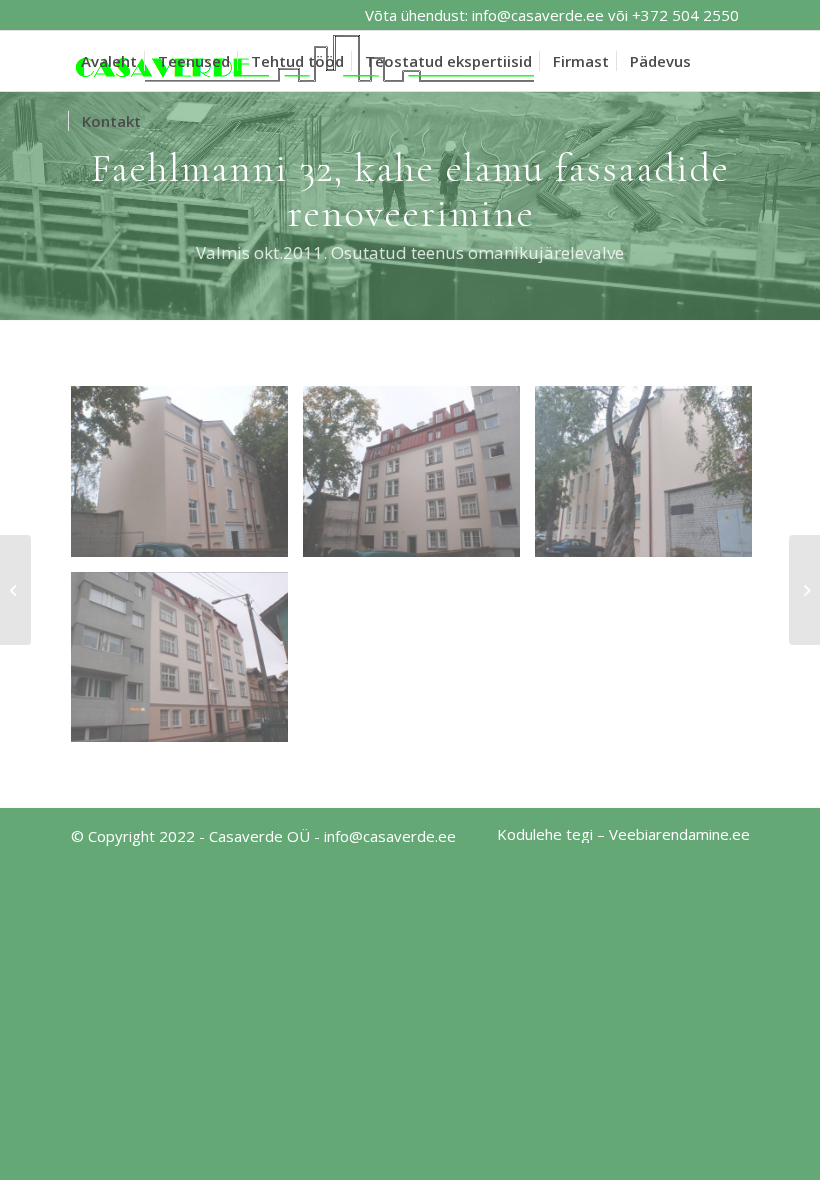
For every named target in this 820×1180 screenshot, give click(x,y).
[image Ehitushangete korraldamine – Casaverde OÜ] (187, 479)
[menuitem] (109, 61)
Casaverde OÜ (259, 836)
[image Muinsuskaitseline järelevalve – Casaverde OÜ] (419, 479)
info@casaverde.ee (538, 15)
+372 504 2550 (685, 15)
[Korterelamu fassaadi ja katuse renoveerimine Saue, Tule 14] (15, 590)
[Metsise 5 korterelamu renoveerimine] (804, 590)
